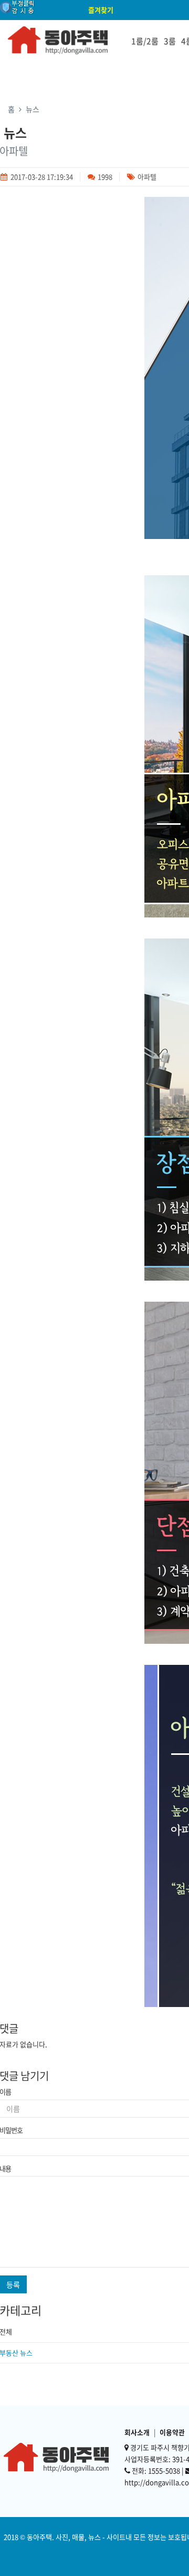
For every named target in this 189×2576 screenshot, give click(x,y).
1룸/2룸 (145, 41)
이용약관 (172, 2432)
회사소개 (137, 2432)
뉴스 (33, 109)
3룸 (170, 41)
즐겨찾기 (101, 10)
